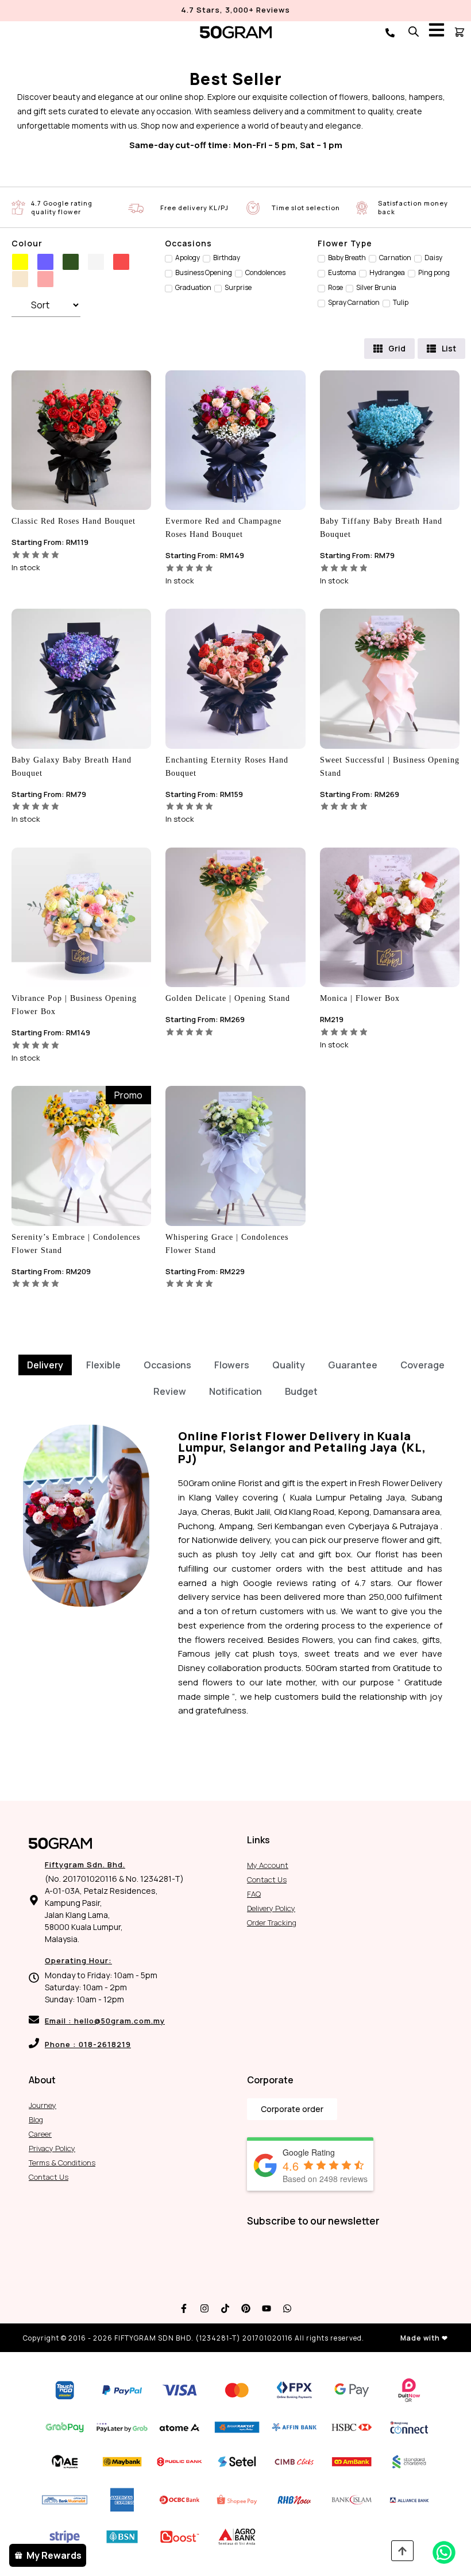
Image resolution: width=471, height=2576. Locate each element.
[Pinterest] (246, 2308)
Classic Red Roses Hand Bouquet (74, 521)
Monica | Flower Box (360, 998)
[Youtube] (267, 2308)
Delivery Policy (271, 1908)
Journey (43, 2105)
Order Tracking (272, 1923)
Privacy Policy (52, 2148)
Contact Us (267, 1879)
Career (40, 2134)
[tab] (45, 1365)
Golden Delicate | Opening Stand (228, 998)
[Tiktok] (225, 2308)
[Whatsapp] (287, 2308)
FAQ (254, 1894)
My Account (268, 1865)
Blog (36, 2119)
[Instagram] (204, 2308)
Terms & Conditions (62, 2163)
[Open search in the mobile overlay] (414, 31)
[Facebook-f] (184, 2308)
